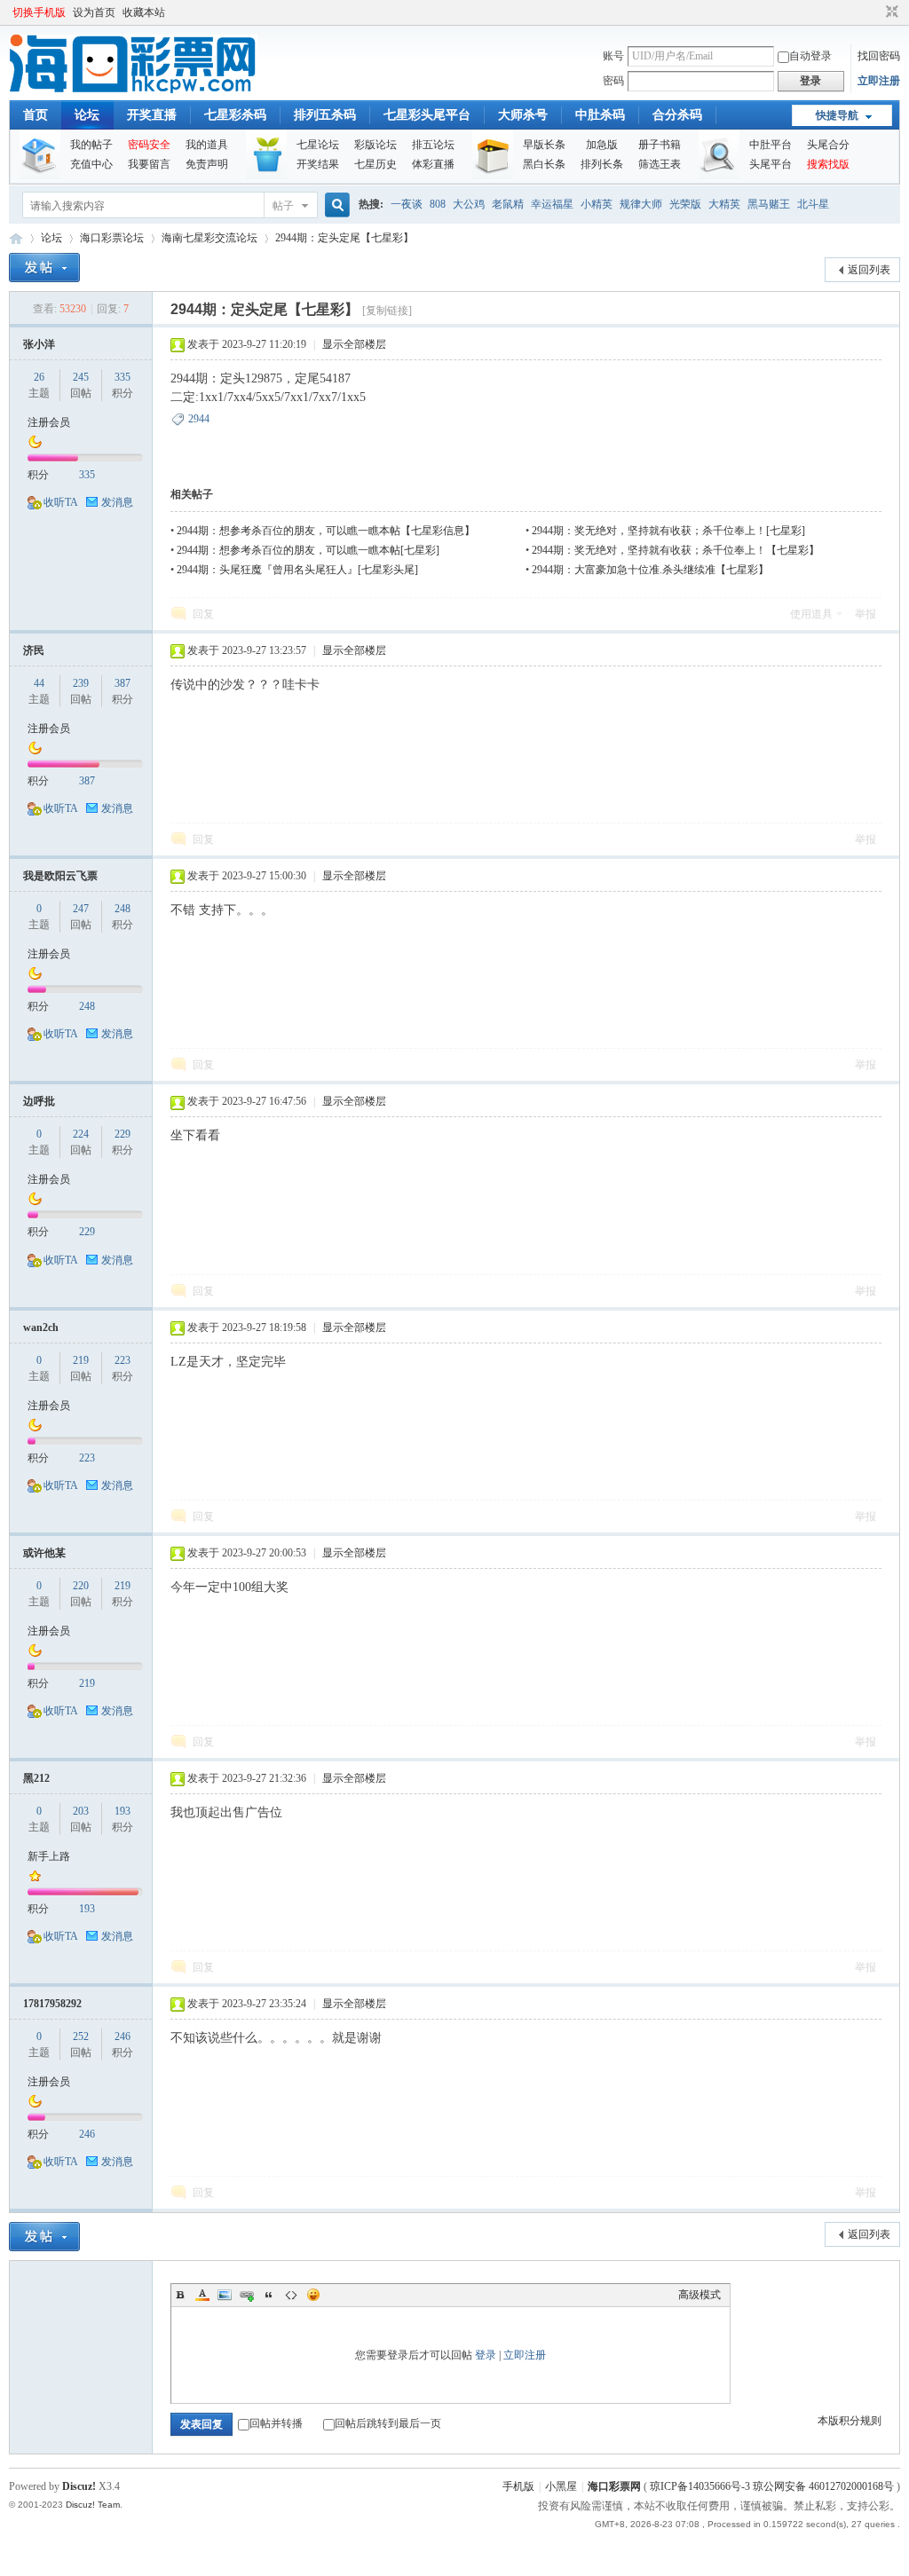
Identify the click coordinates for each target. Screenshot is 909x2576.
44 (39, 683)
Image (225, 2295)
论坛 (87, 115)
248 (123, 909)
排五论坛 (433, 145)
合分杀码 (677, 115)
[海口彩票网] (133, 90)
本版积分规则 (850, 2421)
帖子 (283, 206)
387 (123, 683)
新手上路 (49, 1856)
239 (81, 683)
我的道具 (207, 145)
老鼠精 (508, 204)
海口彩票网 (16, 238)
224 (81, 1134)
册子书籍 (660, 145)
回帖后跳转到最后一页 (388, 2423)
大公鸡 (469, 204)
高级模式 (700, 2295)
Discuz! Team (93, 2505)
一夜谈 (407, 204)
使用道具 (811, 614)
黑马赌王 (769, 204)
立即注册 (879, 81)
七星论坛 (318, 145)
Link (247, 2295)
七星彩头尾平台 (427, 115)
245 (81, 377)
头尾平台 (771, 164)
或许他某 (44, 1553)
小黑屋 (561, 2486)
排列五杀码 (325, 115)
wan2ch (41, 1327)
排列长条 (602, 164)
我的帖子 (91, 145)
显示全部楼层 (354, 344)
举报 (866, 614)
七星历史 (375, 164)
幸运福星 (552, 204)
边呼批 (39, 1101)
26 (39, 377)
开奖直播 (152, 115)
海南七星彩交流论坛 (209, 238)
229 (123, 1134)
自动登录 (810, 56)
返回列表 (869, 270)
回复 (203, 614)
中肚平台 (771, 145)
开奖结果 (318, 164)
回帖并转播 (276, 2423)
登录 (486, 2355)
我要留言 (149, 164)
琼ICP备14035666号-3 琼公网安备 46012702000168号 (772, 2486)
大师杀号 (523, 115)
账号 (613, 56)
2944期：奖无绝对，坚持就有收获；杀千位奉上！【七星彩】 (676, 550)
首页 (36, 115)
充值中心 (91, 164)
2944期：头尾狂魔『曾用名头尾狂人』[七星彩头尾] (297, 570)
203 (81, 1811)
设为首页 (94, 12)
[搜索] (335, 205)
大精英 (724, 204)
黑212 (36, 1778)
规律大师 (641, 204)
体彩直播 (433, 164)
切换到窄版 (890, 12)
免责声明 (207, 164)
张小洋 (39, 344)
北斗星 (813, 204)
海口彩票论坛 (112, 238)
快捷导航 (837, 115)
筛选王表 (660, 164)
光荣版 (685, 204)
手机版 (518, 2486)
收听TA (61, 502)
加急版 (602, 145)
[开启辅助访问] (875, 12)
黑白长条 (544, 164)
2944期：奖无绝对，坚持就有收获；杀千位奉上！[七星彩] (668, 531)
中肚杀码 (600, 115)
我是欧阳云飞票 (60, 876)
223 (123, 1360)
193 (123, 1811)
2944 (199, 419)
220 (81, 1586)
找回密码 (879, 56)
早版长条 (544, 145)
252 (81, 2036)
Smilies (313, 2295)
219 (81, 1360)
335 (123, 377)
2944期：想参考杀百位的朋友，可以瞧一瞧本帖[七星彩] (308, 550)
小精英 (597, 204)
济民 (34, 650)
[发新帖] (44, 268)
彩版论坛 (375, 145)
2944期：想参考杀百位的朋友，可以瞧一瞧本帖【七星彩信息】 (326, 531)
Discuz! (79, 2486)
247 (81, 909)
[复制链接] (387, 311)
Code (291, 2295)
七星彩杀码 (235, 115)
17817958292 (52, 2004)
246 (123, 2036)
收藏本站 (144, 12)
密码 (613, 81)
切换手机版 (39, 12)
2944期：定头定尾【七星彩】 (344, 238)
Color (202, 2295)
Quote (269, 2295)
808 (438, 204)
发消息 (117, 502)
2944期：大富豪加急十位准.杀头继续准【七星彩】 (650, 570)
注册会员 (49, 422)
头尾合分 (828, 145)
